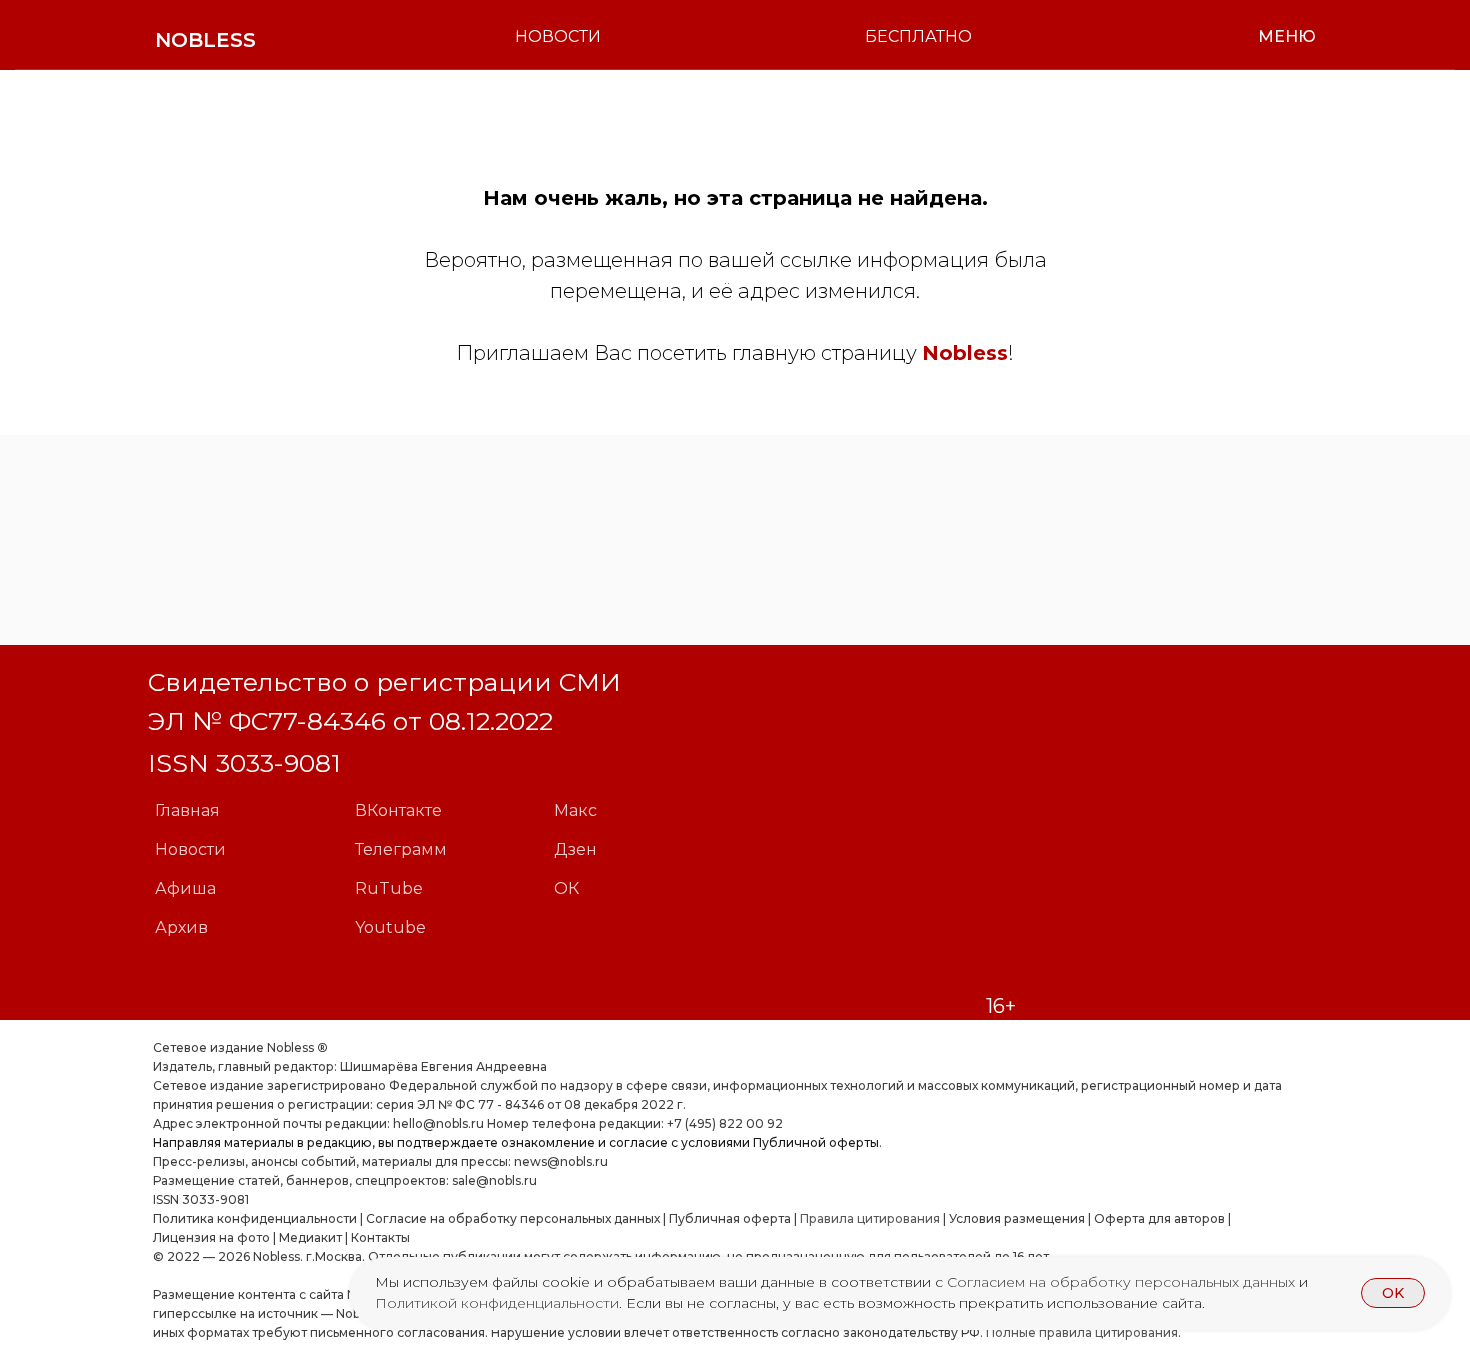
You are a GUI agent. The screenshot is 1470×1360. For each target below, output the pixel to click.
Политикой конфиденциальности (497, 1303)
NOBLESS (205, 40)
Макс (575, 810)
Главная (187, 810)
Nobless (965, 353)
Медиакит (310, 1237)
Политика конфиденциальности (255, 1218)
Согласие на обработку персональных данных (513, 1218)
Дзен (575, 849)
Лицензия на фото (211, 1237)
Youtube (390, 927)
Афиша (185, 888)
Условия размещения (1015, 1218)
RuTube (389, 888)
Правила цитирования (870, 1218)
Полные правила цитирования (1082, 1332)
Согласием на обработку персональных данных (1123, 1282)
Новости (190, 849)
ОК (566, 888)
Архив (181, 927)
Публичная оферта (730, 1218)
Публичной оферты (816, 1142)
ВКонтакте (398, 810)
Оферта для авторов (1159, 1218)
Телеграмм (401, 849)
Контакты (380, 1237)
